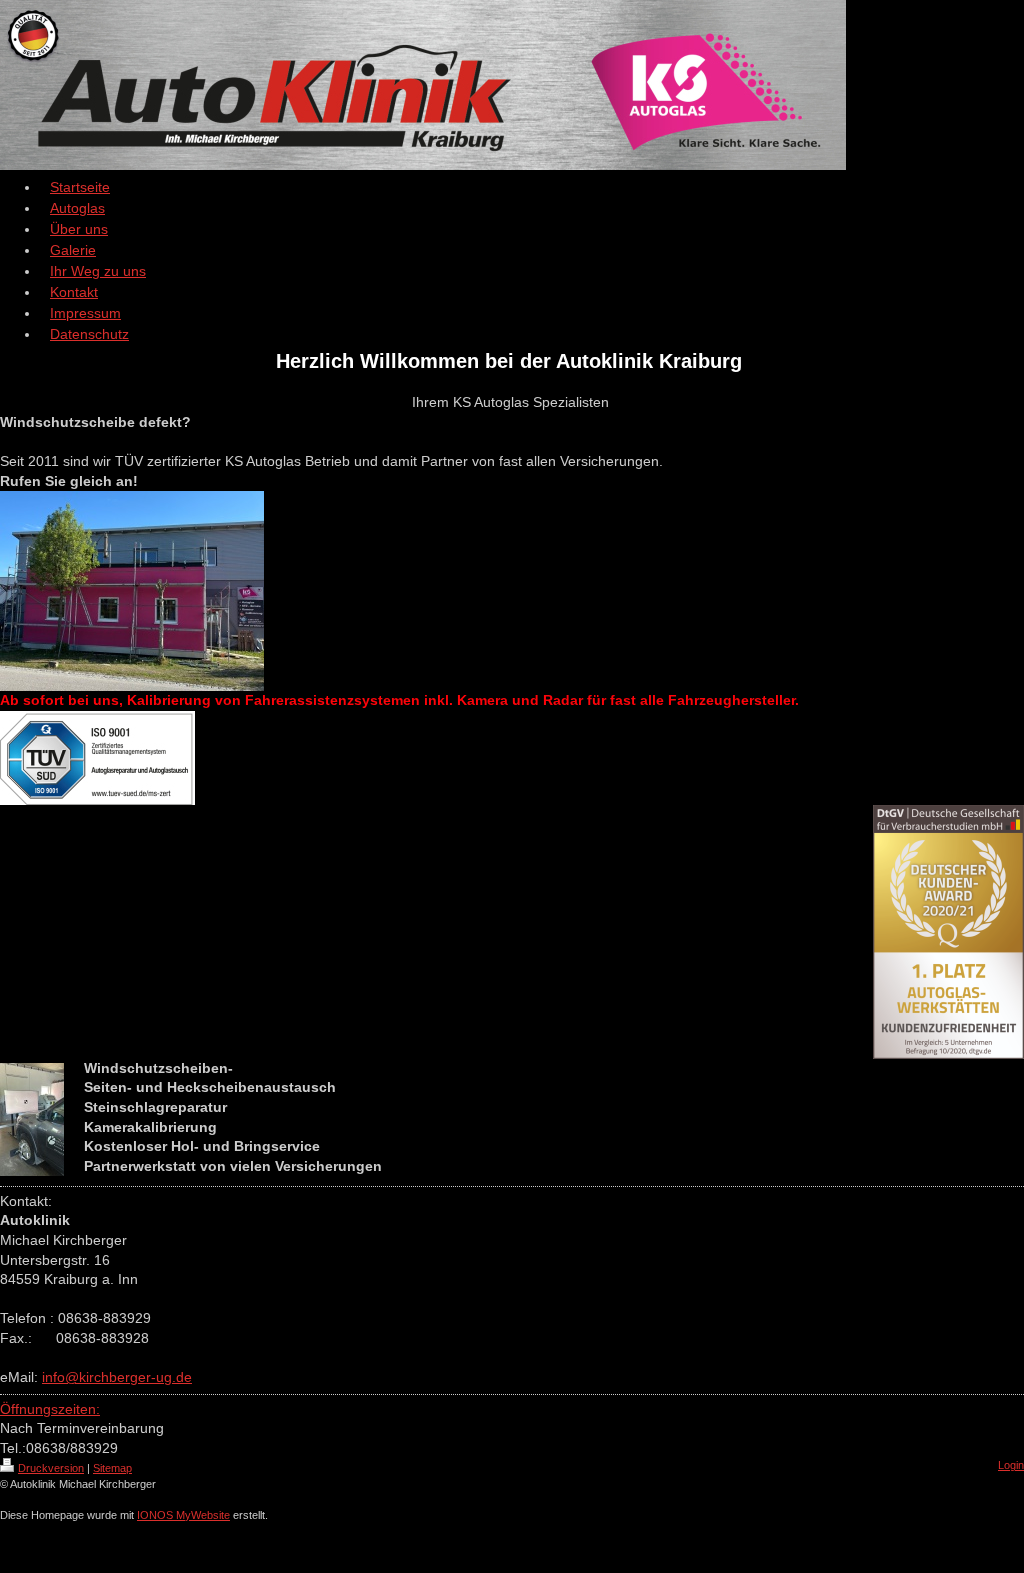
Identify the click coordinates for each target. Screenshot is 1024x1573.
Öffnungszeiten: (50, 1409)
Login (1011, 1465)
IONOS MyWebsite (183, 1515)
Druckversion (51, 1468)
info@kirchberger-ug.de (117, 1377)
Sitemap (112, 1468)
